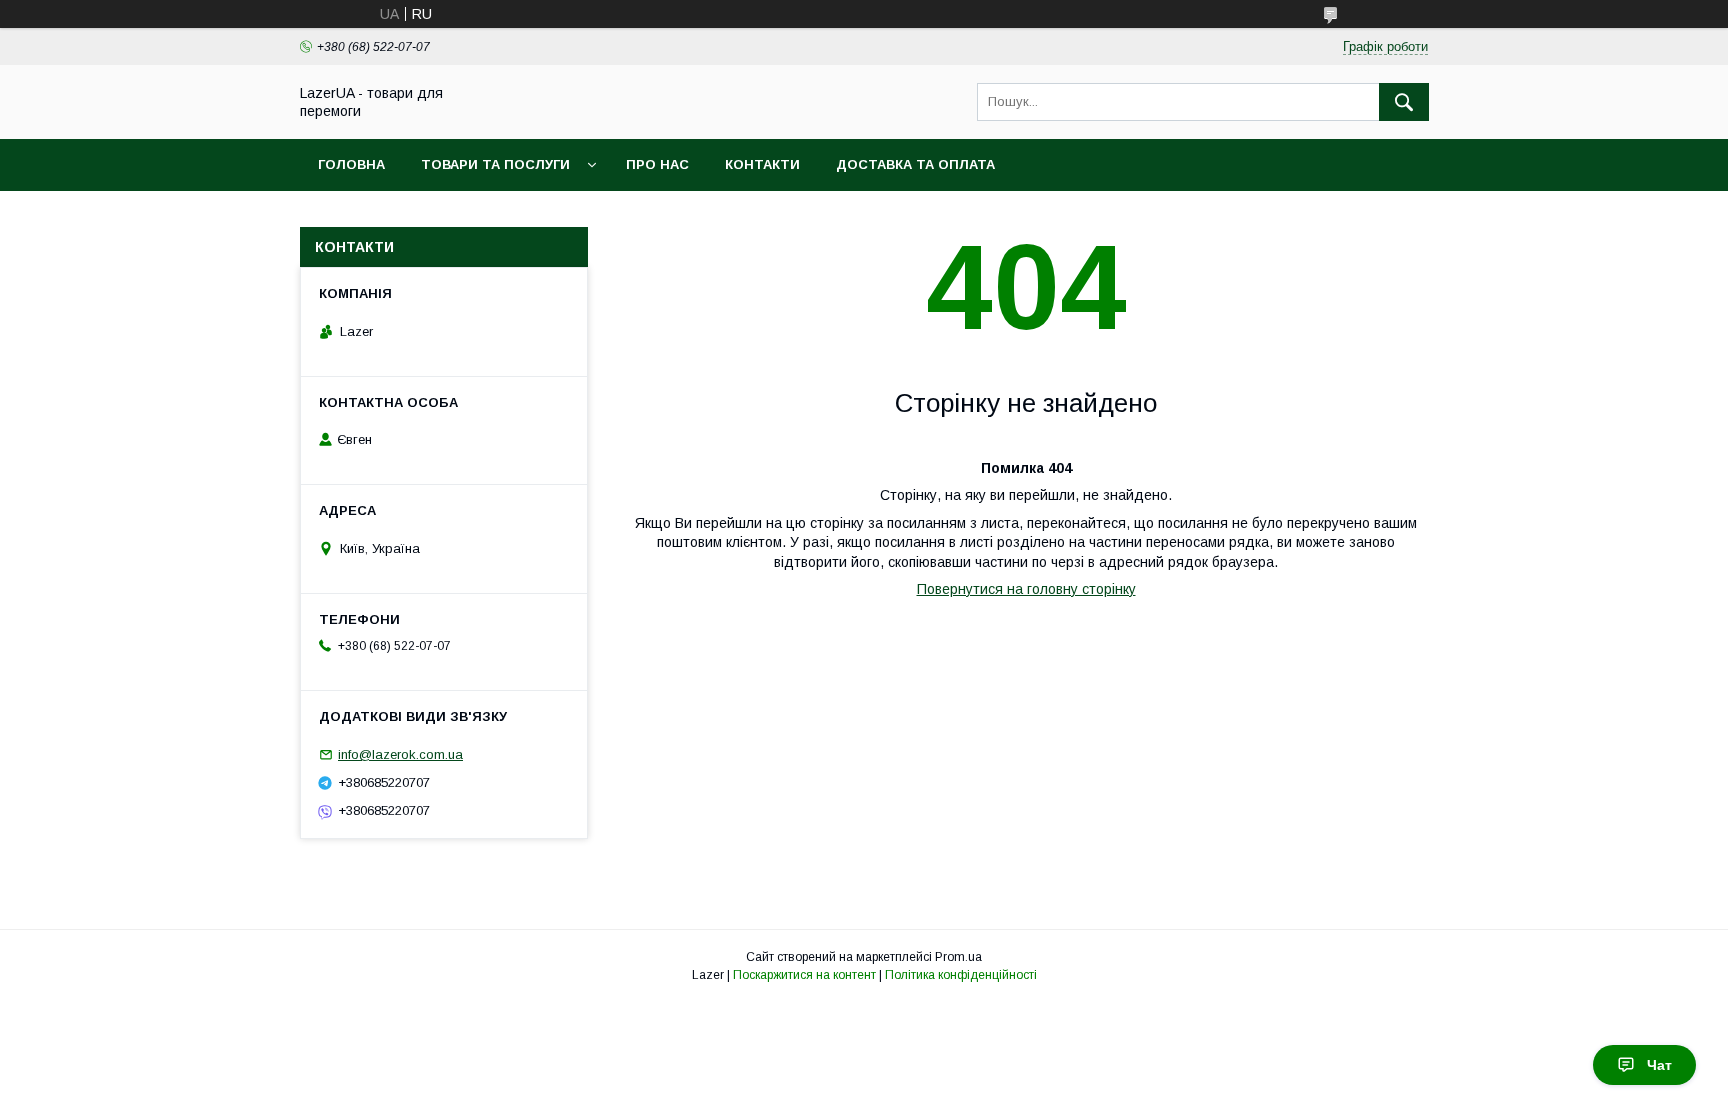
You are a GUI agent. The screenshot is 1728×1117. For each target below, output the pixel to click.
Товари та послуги (495, 164)
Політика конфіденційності (961, 975)
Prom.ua (958, 957)
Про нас (657, 164)
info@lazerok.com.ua (400, 754)
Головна (351, 164)
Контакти (762, 164)
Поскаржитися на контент (804, 975)
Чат (1659, 1065)
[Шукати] (1404, 102)
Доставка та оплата (915, 164)
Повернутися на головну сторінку (1026, 589)
